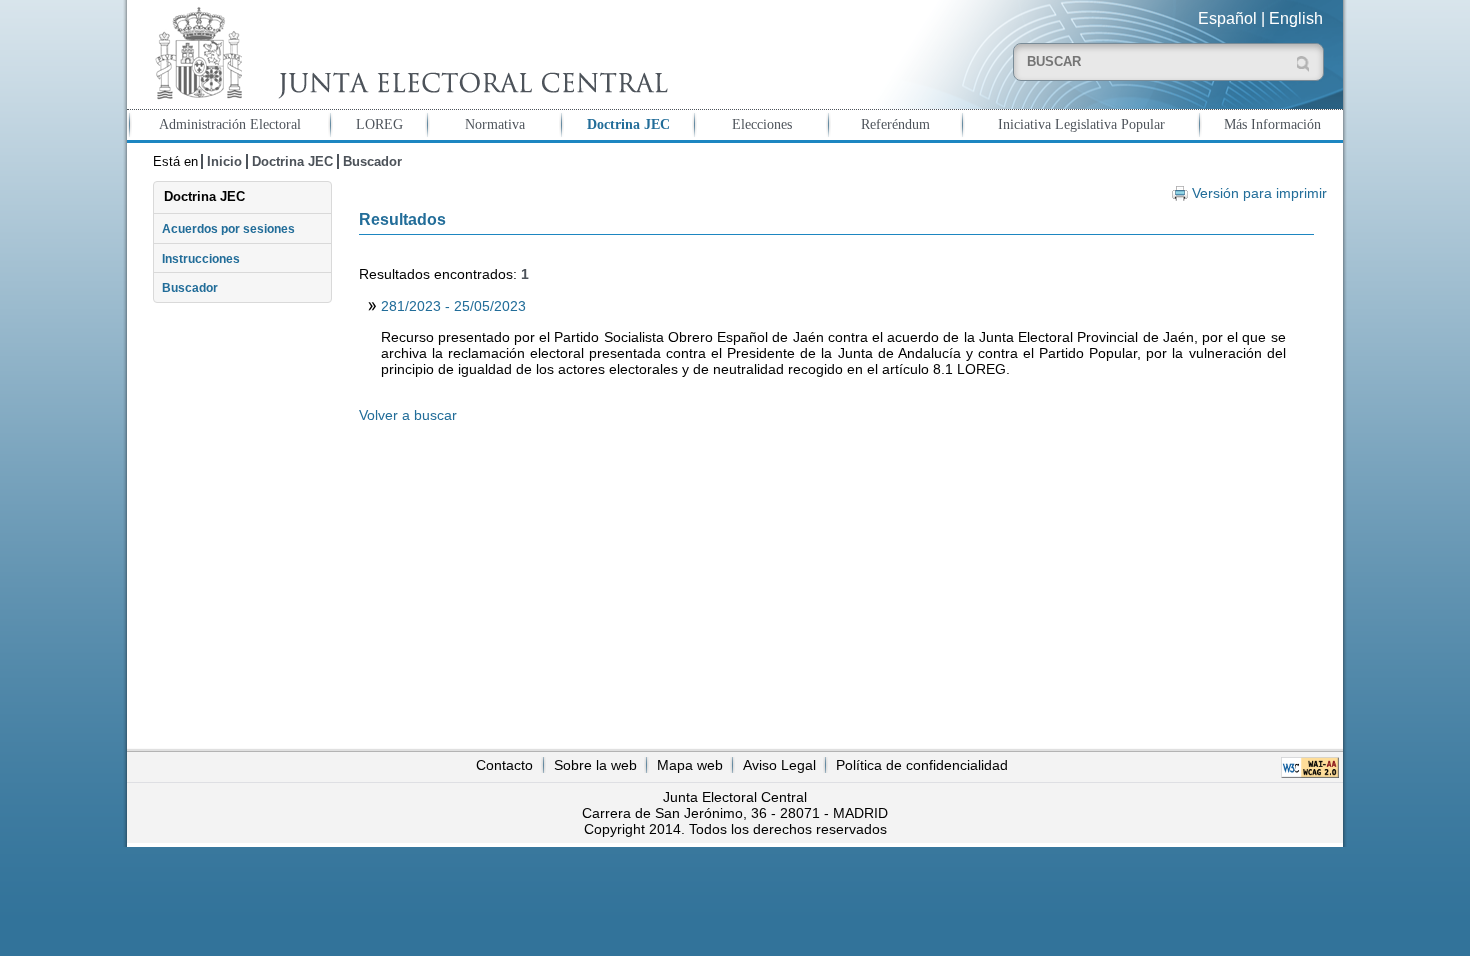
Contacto (504, 765)
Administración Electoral (230, 124)
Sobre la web (595, 765)
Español (1227, 18)
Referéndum (895, 124)
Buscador (372, 161)
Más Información (1272, 124)
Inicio (224, 161)
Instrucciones (201, 259)
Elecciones (762, 124)
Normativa (495, 124)
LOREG (379, 124)
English (1296, 18)
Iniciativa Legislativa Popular (1081, 124)
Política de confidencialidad (922, 765)
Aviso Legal (779, 765)
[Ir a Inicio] (407, 53)
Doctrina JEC (628, 124)
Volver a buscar (408, 415)
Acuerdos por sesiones (228, 229)
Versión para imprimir (1259, 193)
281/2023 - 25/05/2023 (453, 306)
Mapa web (690, 765)
